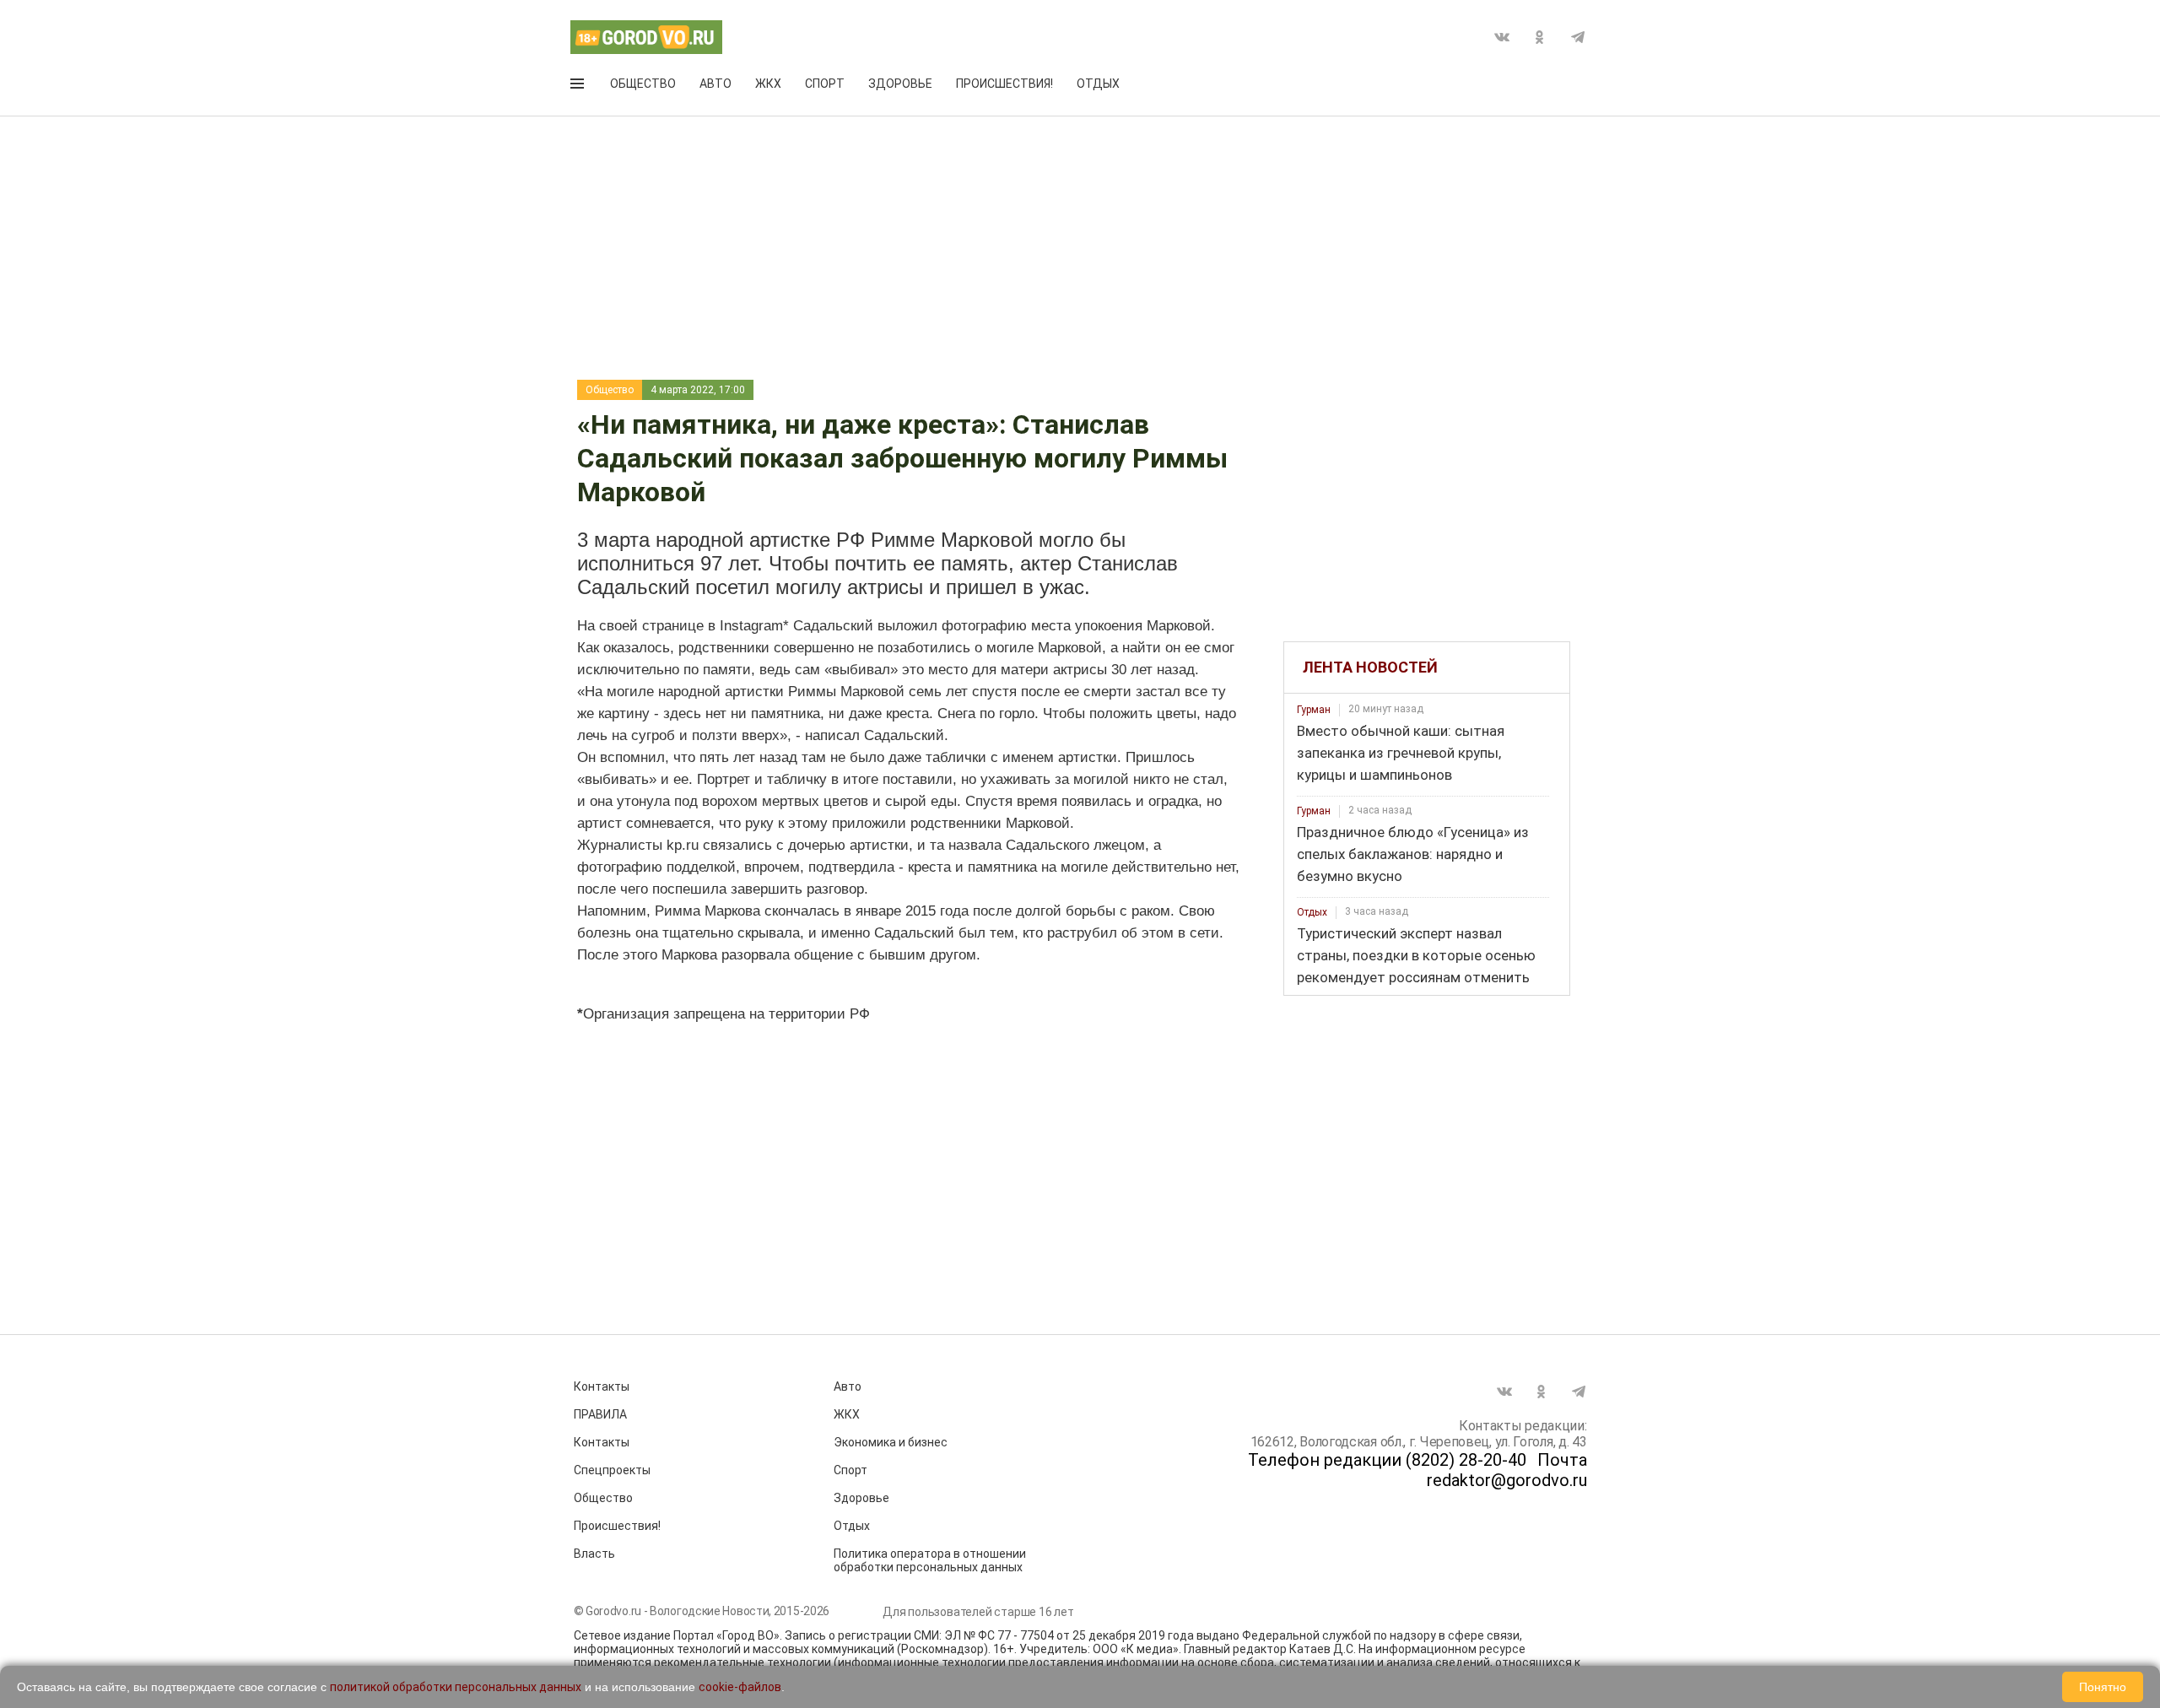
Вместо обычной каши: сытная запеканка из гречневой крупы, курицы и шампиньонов (1401, 753)
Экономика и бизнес (891, 1442)
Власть (594, 1554)
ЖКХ (768, 84)
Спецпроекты (612, 1470)
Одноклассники (1540, 37)
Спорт (825, 84)
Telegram (1578, 37)
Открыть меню (579, 87)
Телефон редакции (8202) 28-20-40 (1387, 1460)
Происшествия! (1004, 84)
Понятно (2103, 1687)
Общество (643, 84)
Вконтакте (1502, 37)
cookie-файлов (740, 1687)
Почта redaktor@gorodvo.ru (1507, 1470)
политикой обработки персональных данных (456, 1687)
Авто (715, 84)
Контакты (602, 1386)
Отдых (1098, 84)
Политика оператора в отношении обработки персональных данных (930, 1560)
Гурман (1314, 710)
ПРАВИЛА (600, 1414)
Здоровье (900, 84)
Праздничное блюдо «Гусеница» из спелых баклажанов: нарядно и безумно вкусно (1413, 854)
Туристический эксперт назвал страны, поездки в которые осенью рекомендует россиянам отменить (1416, 955)
